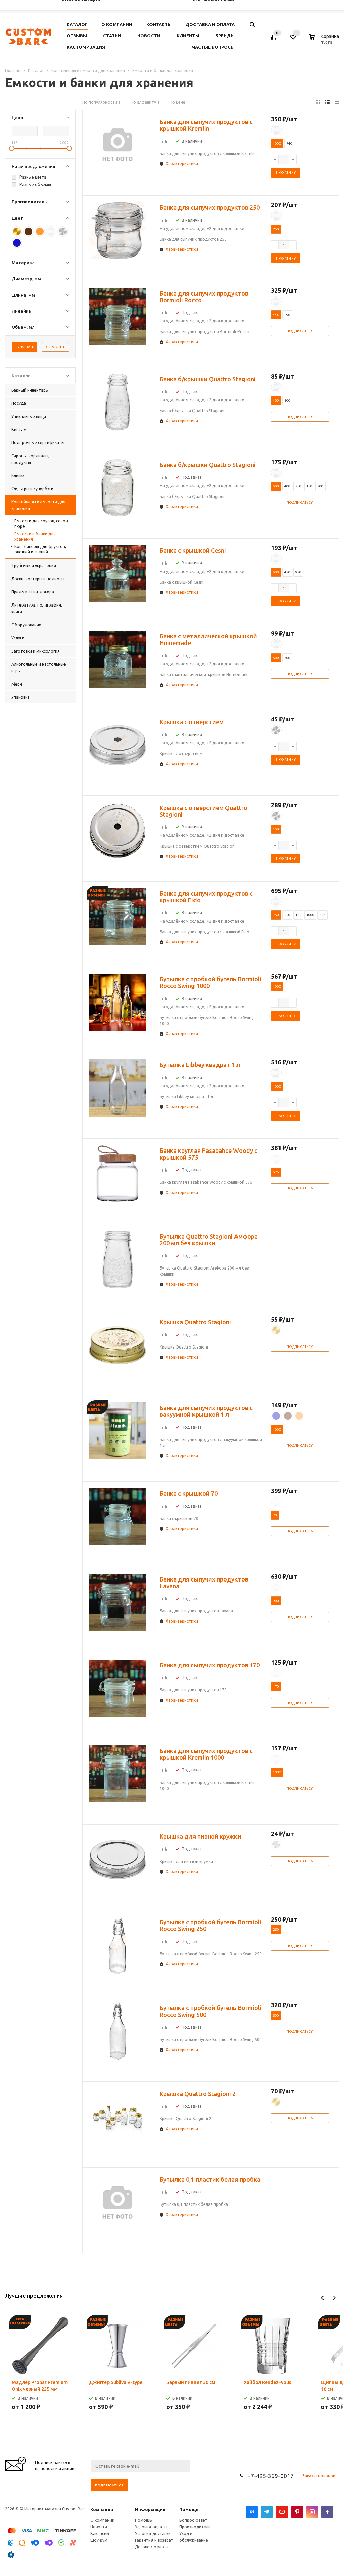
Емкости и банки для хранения (35, 536)
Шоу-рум (99, 2540)
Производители (195, 2527)
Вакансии (100, 2533)
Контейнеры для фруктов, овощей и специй (40, 549)
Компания (102, 2509)
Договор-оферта (152, 2547)
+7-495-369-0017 (270, 2476)
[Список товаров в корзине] (325, 41)
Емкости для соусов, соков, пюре (41, 524)
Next (334, 2298)
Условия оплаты (151, 2527)
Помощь (189, 2509)
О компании (102, 2520)
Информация (150, 2509)
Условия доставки (153, 2533)
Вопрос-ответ (193, 2520)
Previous (323, 2298)
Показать (25, 347)
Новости (99, 2527)
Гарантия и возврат (154, 2540)
